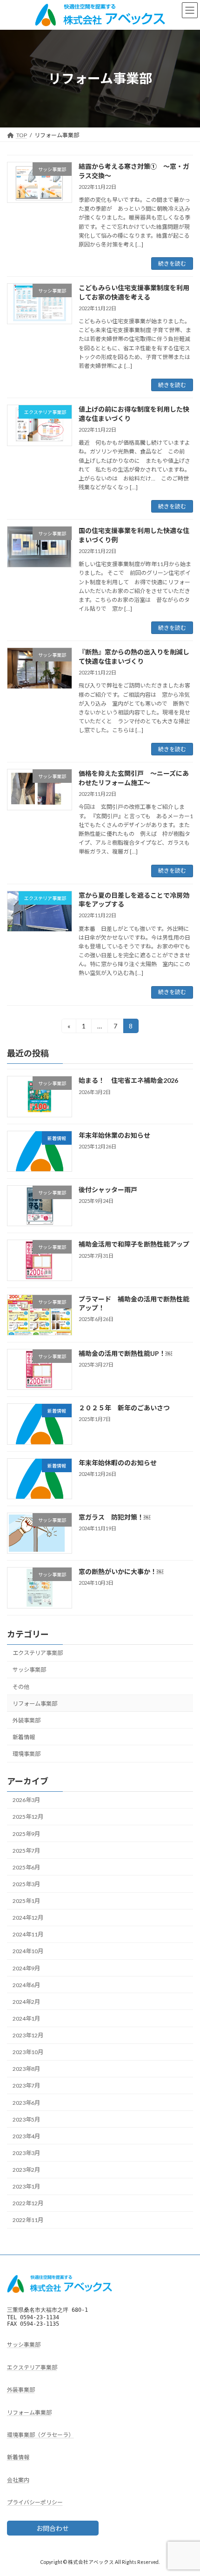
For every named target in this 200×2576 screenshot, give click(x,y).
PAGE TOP (186, 2489)
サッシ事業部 (29, 1670)
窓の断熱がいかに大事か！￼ (121, 1572)
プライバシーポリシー (35, 2502)
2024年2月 (26, 2002)
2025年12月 (28, 1817)
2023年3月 (26, 2153)
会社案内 (18, 2479)
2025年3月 (26, 1884)
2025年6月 (26, 1867)
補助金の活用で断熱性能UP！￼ (125, 1353)
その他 (21, 1686)
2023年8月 (26, 2069)
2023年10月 (28, 2052)
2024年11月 (28, 1934)
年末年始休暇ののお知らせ (118, 1462)
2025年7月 (26, 1850)
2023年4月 (26, 2136)
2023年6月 (26, 2102)
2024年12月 (28, 1918)
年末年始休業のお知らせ (114, 1135)
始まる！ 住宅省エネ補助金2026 (128, 1080)
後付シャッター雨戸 (108, 1190)
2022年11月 (28, 2220)
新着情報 (24, 1737)
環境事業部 (27, 1754)
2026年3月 (26, 1800)
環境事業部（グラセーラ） (40, 2435)
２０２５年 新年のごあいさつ (124, 1408)
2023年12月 (28, 2035)
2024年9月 (26, 1968)
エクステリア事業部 (38, 1653)
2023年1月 (26, 2186)
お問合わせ (53, 2528)
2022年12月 (28, 2203)
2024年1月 (26, 2019)
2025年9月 (26, 1833)
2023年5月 (26, 2119)
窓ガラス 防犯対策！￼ (114, 1517)
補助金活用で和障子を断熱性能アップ (134, 1244)
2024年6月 (26, 1985)
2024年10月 (28, 1951)
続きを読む (172, 264)
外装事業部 (27, 1720)
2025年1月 (26, 1901)
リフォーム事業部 (35, 1703)
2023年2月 (26, 2170)
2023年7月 (26, 2085)
